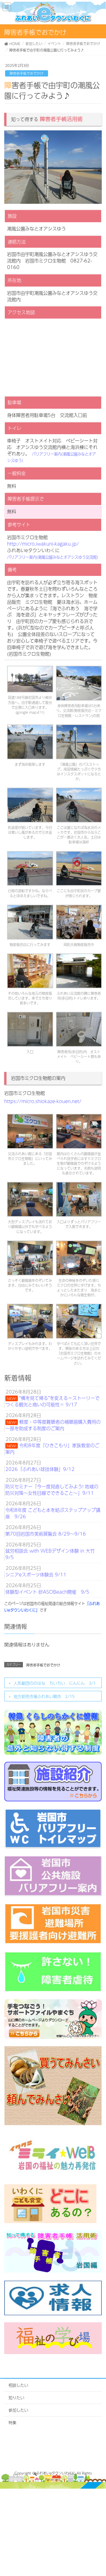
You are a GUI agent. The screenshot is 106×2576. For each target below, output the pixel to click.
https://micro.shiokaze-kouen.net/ (43, 1101)
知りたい (16, 2397)
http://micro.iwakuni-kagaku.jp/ (43, 544)
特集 (12, 2422)
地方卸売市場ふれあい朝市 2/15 (44, 1696)
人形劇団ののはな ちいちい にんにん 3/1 (55, 1683)
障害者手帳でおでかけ (27, 73)
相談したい (18, 2385)
